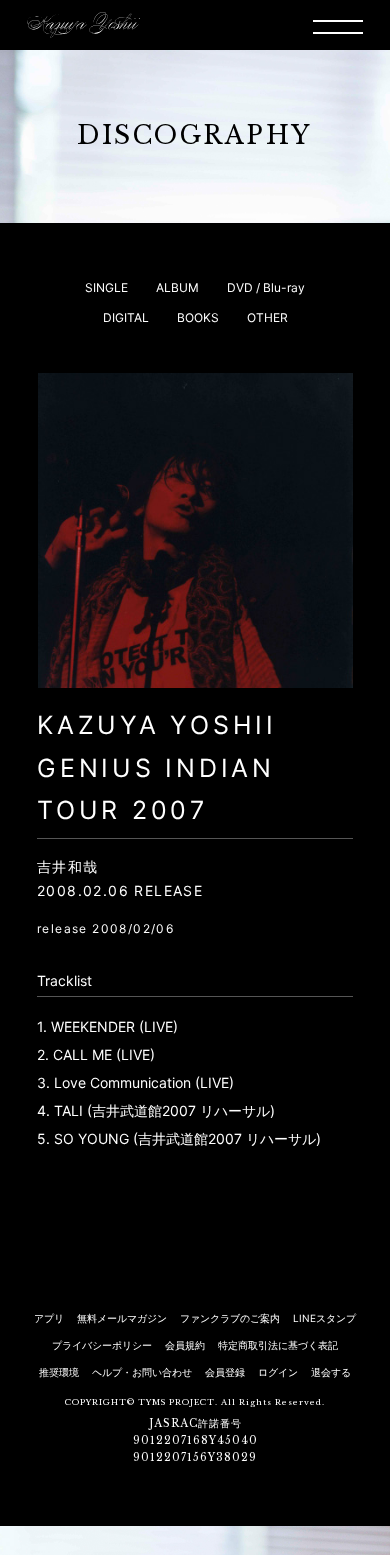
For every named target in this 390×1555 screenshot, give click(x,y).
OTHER (267, 317)
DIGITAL (126, 317)
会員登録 (225, 1372)
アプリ (49, 1318)
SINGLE (106, 287)
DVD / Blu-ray (266, 287)
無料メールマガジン (122, 1318)
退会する (331, 1372)
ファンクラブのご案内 (230, 1318)
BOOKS (198, 317)
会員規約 (185, 1345)
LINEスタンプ (324, 1318)
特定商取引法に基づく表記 (278, 1345)
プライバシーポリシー (102, 1345)
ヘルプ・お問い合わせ (142, 1372)
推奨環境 (59, 1372)
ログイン (278, 1372)
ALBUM (177, 287)
